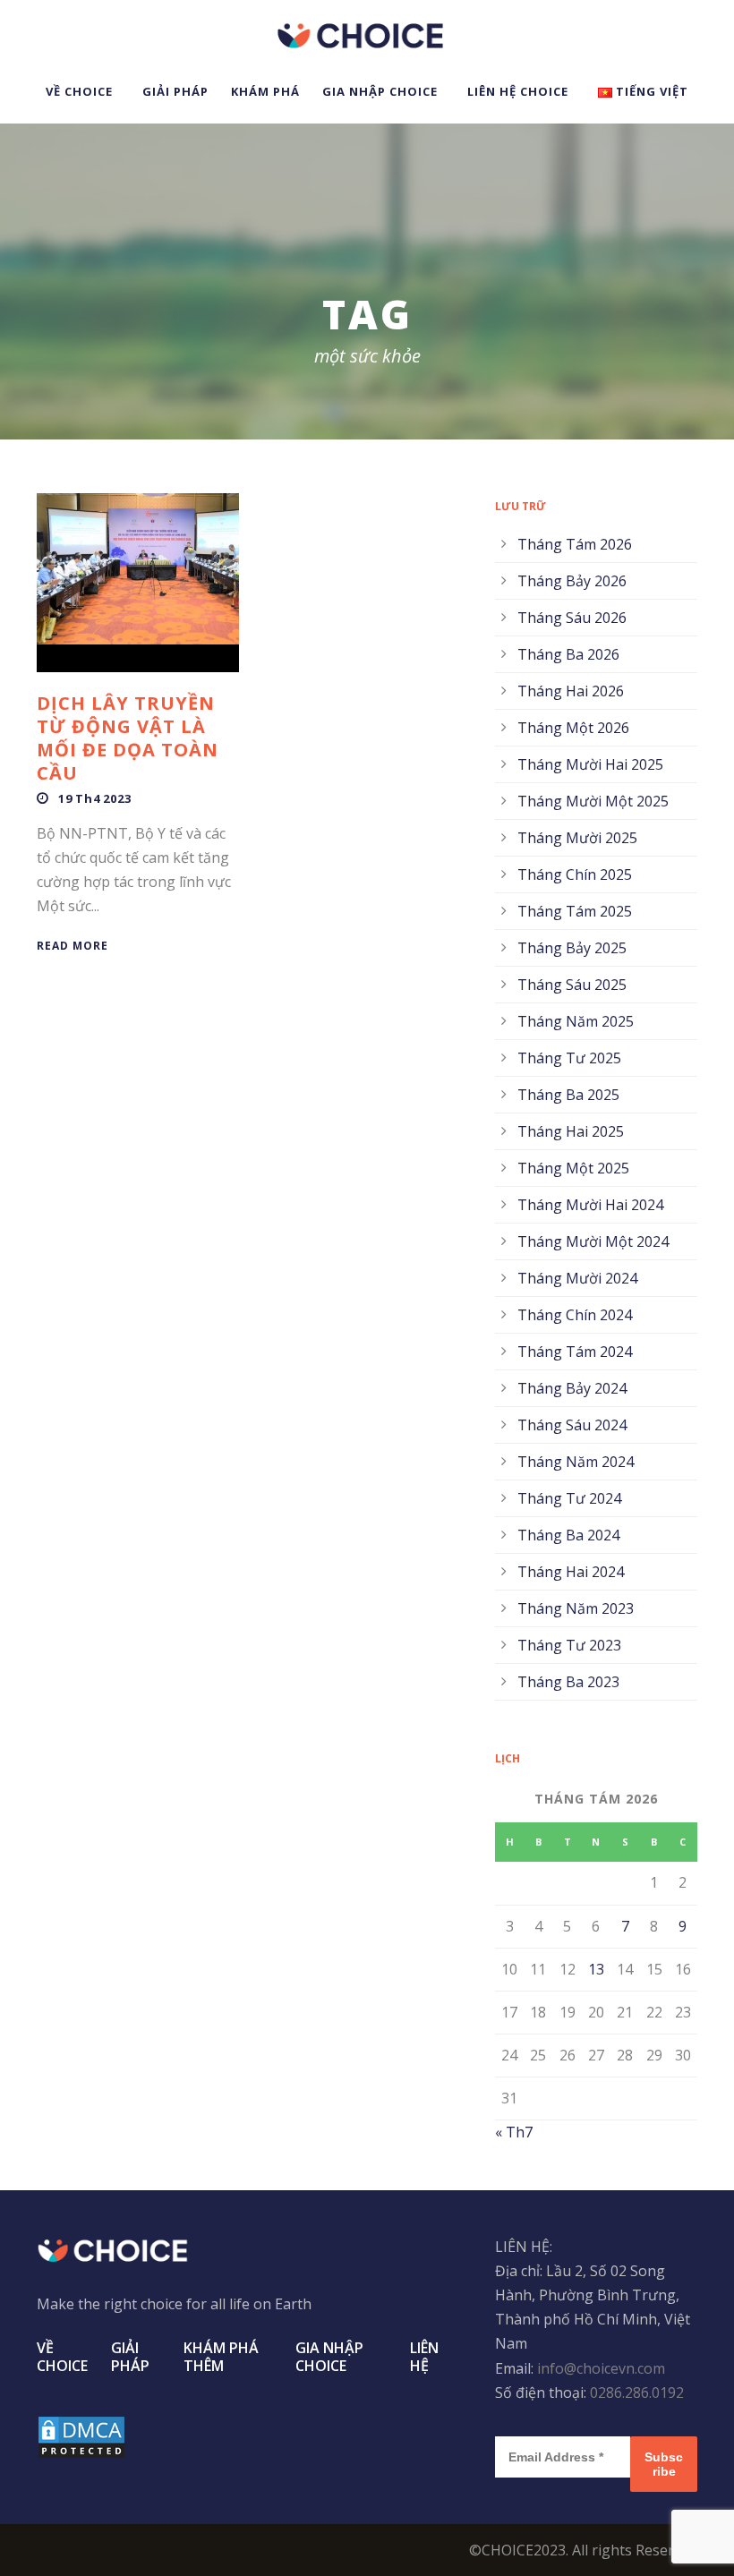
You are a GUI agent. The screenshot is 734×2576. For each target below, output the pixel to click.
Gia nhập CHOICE (329, 2357)
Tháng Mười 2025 (577, 838)
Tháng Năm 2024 (576, 1462)
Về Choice (79, 91)
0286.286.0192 (637, 2393)
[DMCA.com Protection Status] (81, 2436)
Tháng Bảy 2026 (572, 581)
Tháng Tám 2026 (575, 544)
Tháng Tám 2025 (575, 911)
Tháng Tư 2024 (569, 1498)
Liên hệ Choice (518, 91)
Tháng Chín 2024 (575, 1315)
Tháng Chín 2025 (575, 874)
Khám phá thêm (221, 2357)
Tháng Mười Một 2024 (593, 1241)
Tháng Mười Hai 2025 (590, 764)
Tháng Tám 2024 (575, 1352)
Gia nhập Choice (380, 91)
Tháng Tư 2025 (569, 1058)
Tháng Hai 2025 (571, 1131)
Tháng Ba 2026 (568, 654)
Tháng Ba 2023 (568, 1682)
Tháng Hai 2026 (571, 691)
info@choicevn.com (601, 2368)
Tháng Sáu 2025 (572, 985)
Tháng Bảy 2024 (572, 1388)
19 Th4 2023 (95, 798)
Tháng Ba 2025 (568, 1095)
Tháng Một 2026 (573, 728)
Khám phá (265, 91)
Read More (73, 946)
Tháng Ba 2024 (568, 1535)
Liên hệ (424, 2357)
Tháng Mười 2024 (577, 1278)
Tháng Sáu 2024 (572, 1425)
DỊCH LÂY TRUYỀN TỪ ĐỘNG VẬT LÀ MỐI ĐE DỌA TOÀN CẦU (128, 738)
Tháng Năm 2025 (576, 1021)
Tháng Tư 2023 (569, 1645)
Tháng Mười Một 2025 (593, 801)
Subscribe (664, 2464)
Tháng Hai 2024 (571, 1572)
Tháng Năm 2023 (576, 1608)
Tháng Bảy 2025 (572, 948)
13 (596, 1969)
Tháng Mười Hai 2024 (590, 1205)
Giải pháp (175, 91)
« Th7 (514, 2132)
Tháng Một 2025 (573, 1168)
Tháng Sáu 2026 (572, 618)
